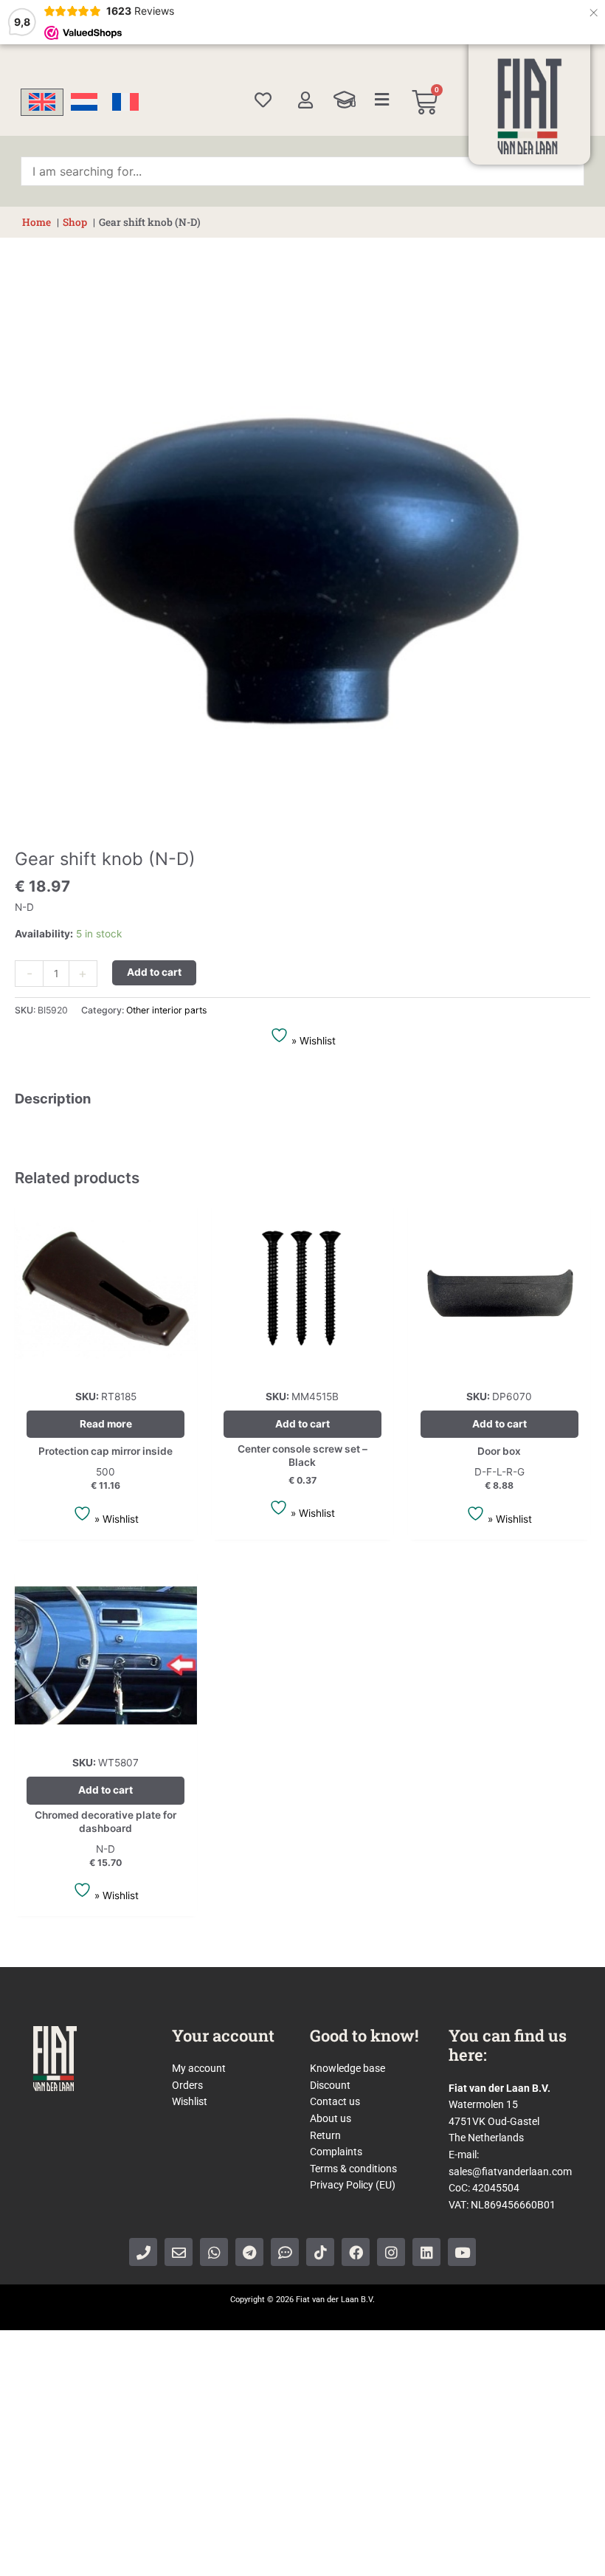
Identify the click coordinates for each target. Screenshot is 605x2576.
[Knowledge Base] (345, 100)
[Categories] (382, 100)
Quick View (106, 1368)
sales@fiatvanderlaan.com (510, 2172)
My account (199, 2068)
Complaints (336, 2152)
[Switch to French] (125, 102)
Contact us (335, 2101)
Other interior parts (166, 1010)
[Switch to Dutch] (84, 102)
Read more (106, 1424)
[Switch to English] (42, 102)
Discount (330, 2085)
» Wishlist (312, 1041)
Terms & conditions (353, 2169)
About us (331, 2118)
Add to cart (154, 972)
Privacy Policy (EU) (353, 2185)
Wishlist (190, 2101)
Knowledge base (348, 2068)
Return (325, 2135)
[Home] (530, 106)
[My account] (305, 100)
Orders (187, 2085)
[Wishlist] (263, 100)
